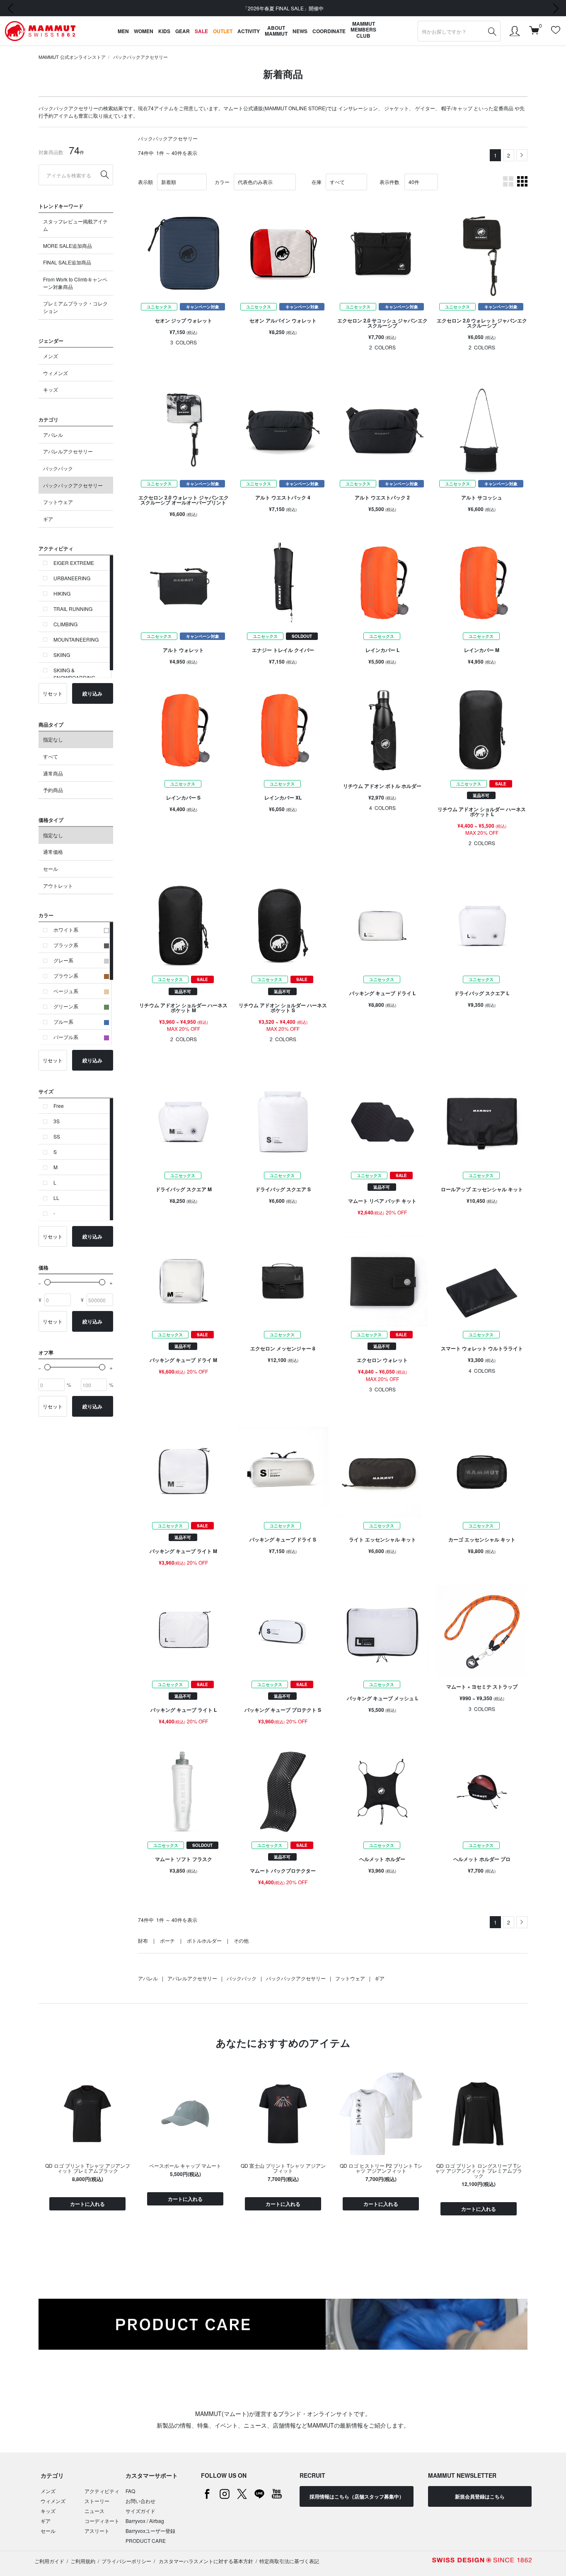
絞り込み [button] (92, 693)
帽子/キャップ (457, 108)
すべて (51, 756)
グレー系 (63, 960)
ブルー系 (63, 1021)
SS (57, 1136)
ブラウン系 (66, 975)
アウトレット (58, 886)
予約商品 (53, 790)
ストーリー (97, 2501)
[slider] (47, 1282)
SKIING (62, 655)
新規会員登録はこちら (480, 2496)
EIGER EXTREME (74, 563)
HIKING (62, 593)
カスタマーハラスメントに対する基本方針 (205, 2561)
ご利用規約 (83, 2561)
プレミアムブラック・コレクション (75, 307)
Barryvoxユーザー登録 (150, 2531)
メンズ (51, 356)
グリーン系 (66, 1006)
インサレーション (358, 108)
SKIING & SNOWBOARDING (74, 674)
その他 (241, 1940)
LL (56, 1198)
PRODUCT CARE (146, 2541)
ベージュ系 (66, 991)
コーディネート (102, 2521)
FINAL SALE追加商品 (67, 262)
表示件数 (389, 182)
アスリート (97, 2531)
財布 (143, 1940)
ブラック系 (66, 945)
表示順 (145, 182)
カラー (222, 182)
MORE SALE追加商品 (68, 246)
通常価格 (53, 852)
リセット (53, 693)
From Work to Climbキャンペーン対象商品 (75, 283)
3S (57, 1121)
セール (51, 869)
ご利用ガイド (49, 2561)
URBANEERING (72, 578)
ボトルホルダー (204, 1940)
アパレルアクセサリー (68, 451)
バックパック (58, 468)
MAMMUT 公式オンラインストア (72, 57)
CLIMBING (65, 624)
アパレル (53, 435)
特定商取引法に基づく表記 (289, 2561)
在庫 (317, 182)
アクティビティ (102, 2491)
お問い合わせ (140, 2501)
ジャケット (397, 108)
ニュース (94, 2511)
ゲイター (425, 108)
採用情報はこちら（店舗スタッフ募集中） (357, 2496)
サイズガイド (140, 2511)
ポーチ (167, 1940)
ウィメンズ (56, 373)
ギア (48, 519)
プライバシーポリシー (126, 2561)
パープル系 (66, 1037)
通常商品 (53, 773)
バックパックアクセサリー (140, 57)
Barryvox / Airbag (145, 2521)
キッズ (51, 389)
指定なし (53, 739)
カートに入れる (87, 2204)
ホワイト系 (66, 929)
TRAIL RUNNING (73, 609)
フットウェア (58, 502)
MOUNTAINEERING (76, 639)
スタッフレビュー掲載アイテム (75, 225)
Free (59, 1106)
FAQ (130, 2491)
